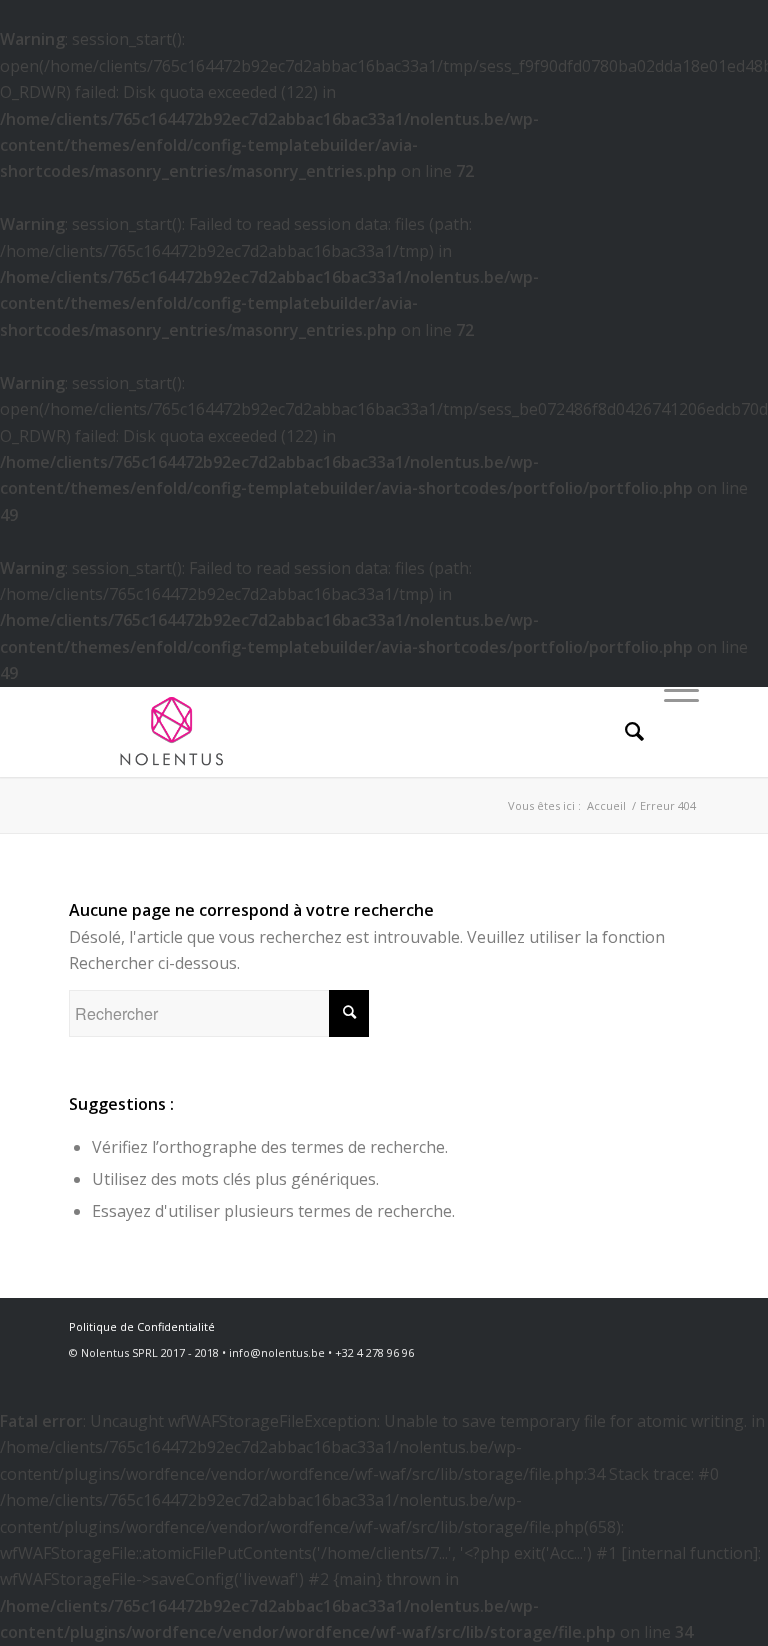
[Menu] (671, 732)
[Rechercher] (624, 732)
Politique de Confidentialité (142, 1326)
